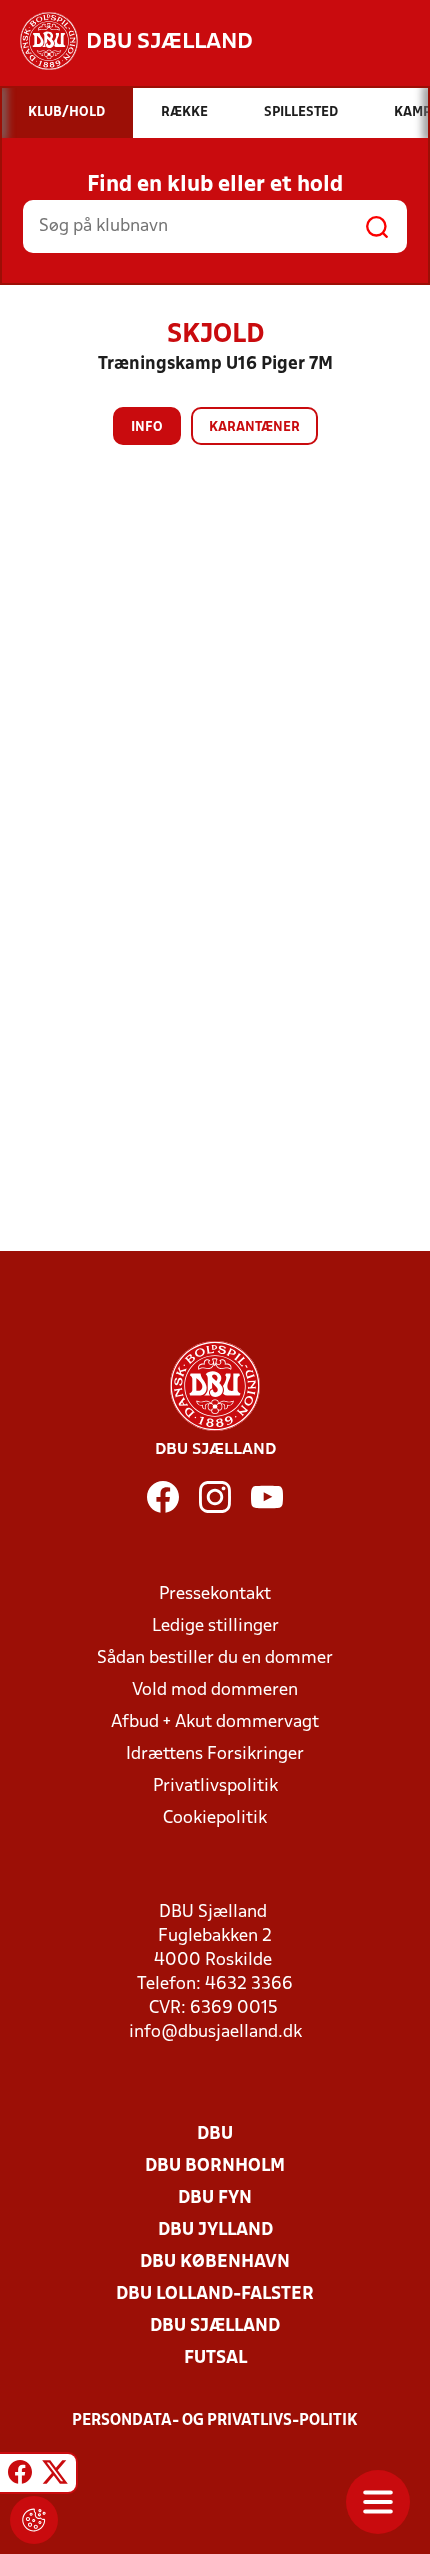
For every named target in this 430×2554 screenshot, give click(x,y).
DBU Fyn (215, 2198)
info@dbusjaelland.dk (215, 2032)
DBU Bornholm (215, 2166)
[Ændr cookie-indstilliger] (34, 2520)
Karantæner (254, 427)
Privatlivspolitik (215, 1786)
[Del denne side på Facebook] (20, 2476)
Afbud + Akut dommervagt (215, 1722)
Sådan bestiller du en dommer (215, 1658)
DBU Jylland (215, 2230)
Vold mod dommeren (215, 1690)
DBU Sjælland (215, 2326)
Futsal (215, 2358)
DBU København (215, 2262)
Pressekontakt (215, 1594)
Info (147, 427)
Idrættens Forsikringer (215, 1754)
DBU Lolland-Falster (215, 2294)
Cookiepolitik (215, 1818)
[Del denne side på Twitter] (55, 2476)
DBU (215, 2134)
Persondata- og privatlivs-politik (215, 2421)
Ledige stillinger (215, 1626)
